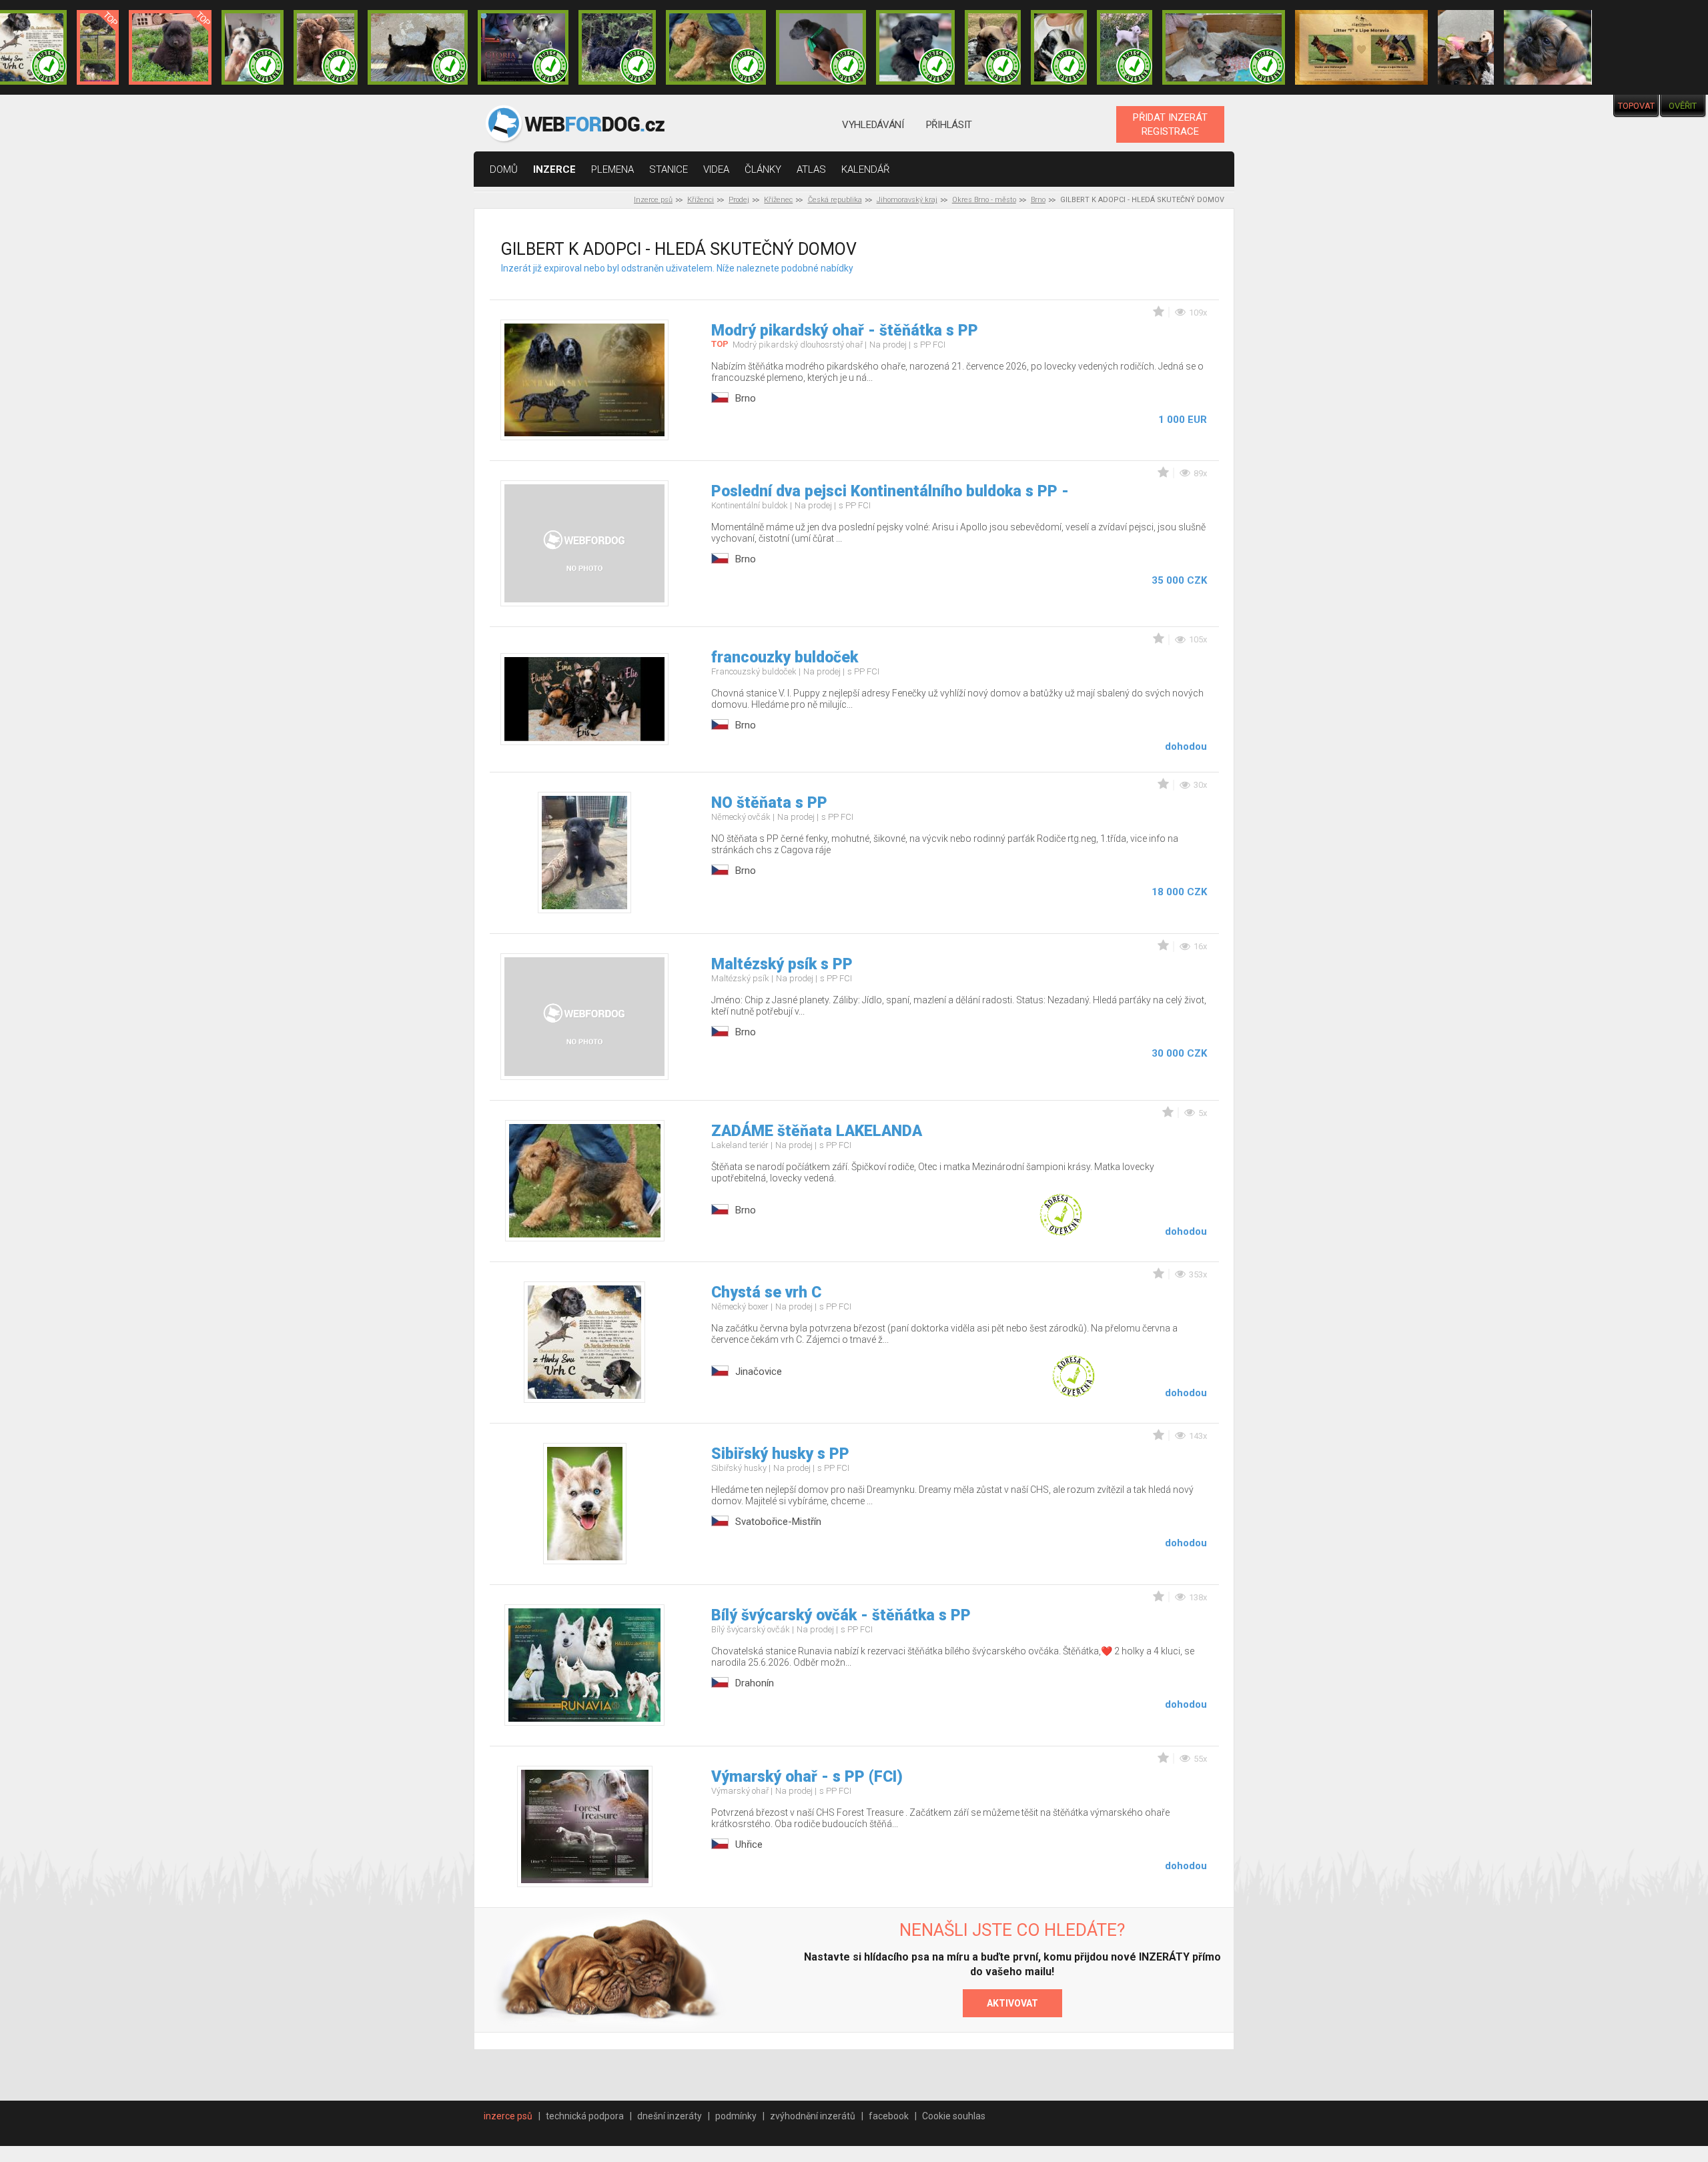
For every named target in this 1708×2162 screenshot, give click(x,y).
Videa (716, 169)
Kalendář (866, 169)
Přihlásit (949, 125)
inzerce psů (508, 2116)
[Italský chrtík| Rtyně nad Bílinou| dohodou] (821, 47)
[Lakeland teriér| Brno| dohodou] (716, 47)
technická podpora (585, 2116)
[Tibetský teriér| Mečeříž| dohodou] (1059, 47)
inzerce (554, 169)
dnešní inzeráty (670, 2116)
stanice (669, 169)
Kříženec (778, 200)
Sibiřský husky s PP (780, 1454)
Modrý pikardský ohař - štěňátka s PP (845, 331)
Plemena (612, 169)
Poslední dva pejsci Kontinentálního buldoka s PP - (890, 491)
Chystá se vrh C (766, 1292)
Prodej (739, 200)
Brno (1038, 200)
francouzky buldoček (785, 657)
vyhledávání (873, 125)
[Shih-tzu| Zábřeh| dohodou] (253, 47)
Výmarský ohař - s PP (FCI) (807, 1777)
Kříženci (701, 200)
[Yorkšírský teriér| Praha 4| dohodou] (1466, 47)
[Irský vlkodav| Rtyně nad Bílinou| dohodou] (1224, 47)
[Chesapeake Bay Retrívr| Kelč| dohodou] (326, 47)
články (763, 169)
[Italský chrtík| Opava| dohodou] (1125, 47)
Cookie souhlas (954, 2116)
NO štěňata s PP (769, 803)
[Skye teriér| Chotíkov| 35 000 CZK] (915, 47)
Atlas (811, 169)
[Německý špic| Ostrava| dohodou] (170, 47)
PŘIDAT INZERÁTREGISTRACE (1170, 124)
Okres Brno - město (984, 200)
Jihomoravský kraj (907, 200)
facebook (889, 2116)
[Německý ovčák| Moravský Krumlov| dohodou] (1361, 47)
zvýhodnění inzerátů (813, 2116)
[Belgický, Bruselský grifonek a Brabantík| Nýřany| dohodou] (1548, 47)
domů (504, 169)
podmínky (736, 2116)
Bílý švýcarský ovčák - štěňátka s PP (841, 1615)
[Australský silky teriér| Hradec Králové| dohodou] (418, 47)
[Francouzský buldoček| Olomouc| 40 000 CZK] (993, 47)
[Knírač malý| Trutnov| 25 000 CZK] (98, 47)
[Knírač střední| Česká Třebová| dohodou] (523, 47)
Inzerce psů (653, 200)
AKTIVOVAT (1012, 2003)
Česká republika (835, 200)
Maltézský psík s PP (782, 964)
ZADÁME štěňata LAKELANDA (817, 1131)
